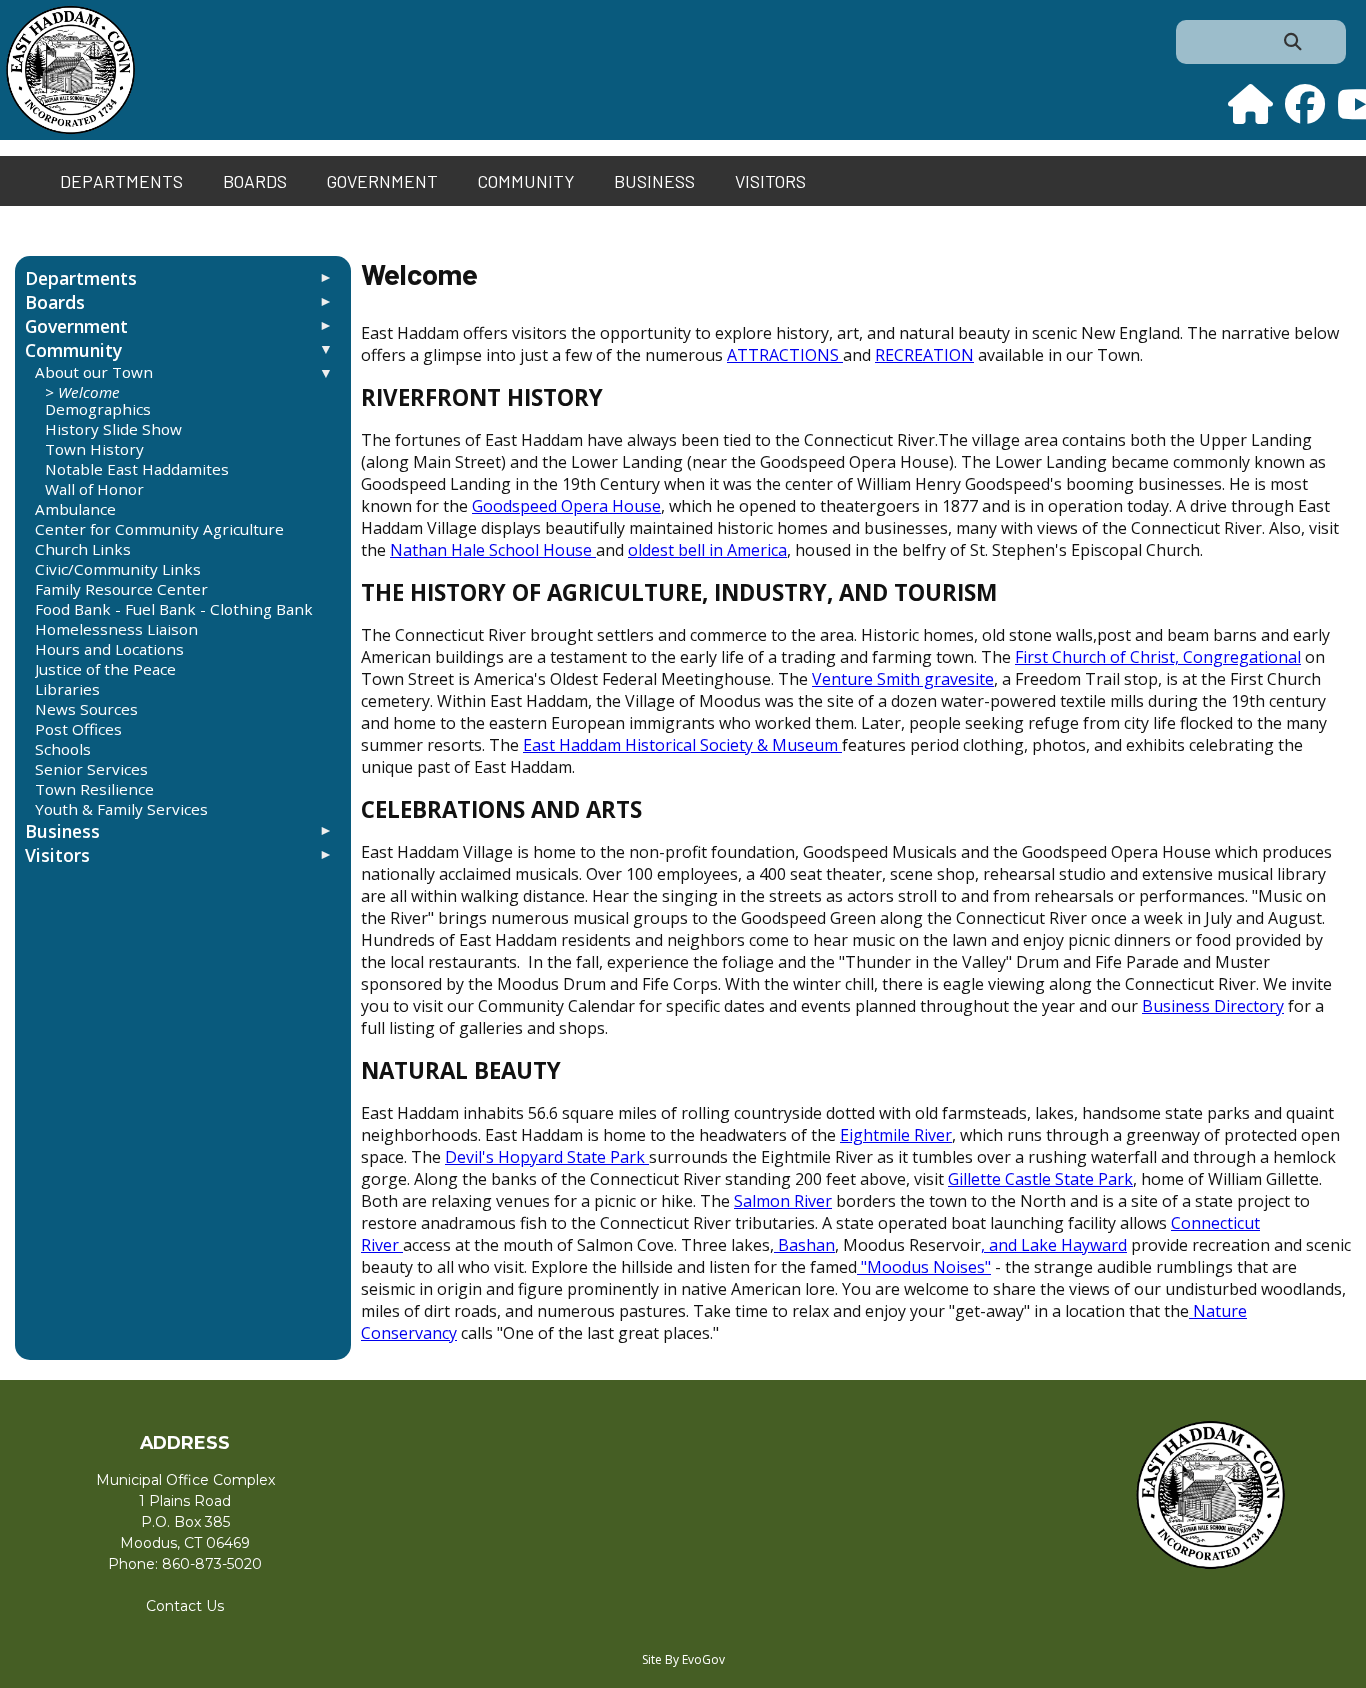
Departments (121, 181)
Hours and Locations (109, 649)
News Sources (86, 709)
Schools (63, 749)
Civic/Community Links (118, 569)
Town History (94, 449)
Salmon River (783, 1201)
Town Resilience (94, 789)
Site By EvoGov (683, 1659)
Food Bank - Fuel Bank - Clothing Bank (174, 609)
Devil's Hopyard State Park (545, 1157)
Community (526, 181)
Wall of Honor (94, 489)
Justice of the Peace (105, 669)
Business (654, 181)
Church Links (83, 549)
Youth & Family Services (121, 809)
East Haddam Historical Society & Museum (680, 745)
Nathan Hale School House (491, 550)
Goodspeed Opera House (566, 506)
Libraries (67, 689)
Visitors (770, 181)
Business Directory (1213, 1006)
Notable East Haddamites (137, 469)
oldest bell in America (707, 550)
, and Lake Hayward (1054, 1245)
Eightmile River (896, 1135)
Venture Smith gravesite (903, 679)
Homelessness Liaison (116, 629)
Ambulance (75, 509)
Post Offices (78, 729)
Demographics (98, 409)
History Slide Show (113, 429)
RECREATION (924, 355)
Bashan (804, 1245)
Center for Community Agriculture (159, 529)
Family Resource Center (121, 589)
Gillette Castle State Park (1040, 1179)
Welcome (89, 392)
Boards (255, 181)
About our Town (94, 372)
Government (382, 181)
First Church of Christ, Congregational (1158, 657)
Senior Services (91, 769)
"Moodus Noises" (924, 1267)
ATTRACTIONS (783, 355)
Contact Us (185, 1606)
